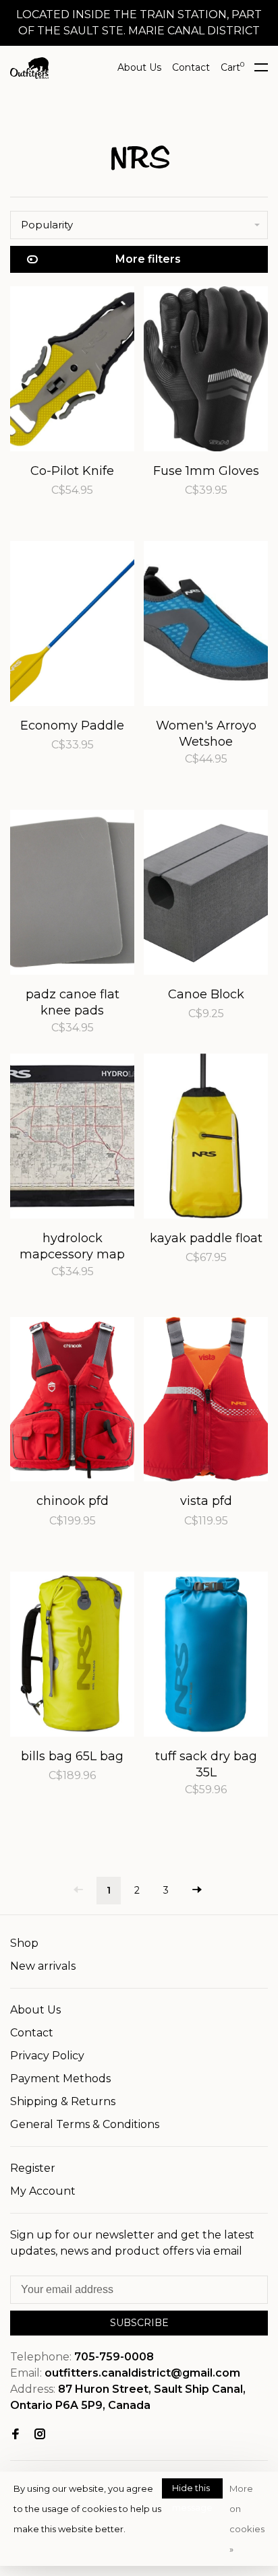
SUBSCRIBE (139, 2323)
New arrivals (43, 1966)
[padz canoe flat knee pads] (72, 895)
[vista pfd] (206, 1402)
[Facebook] (16, 2435)
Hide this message (192, 2490)
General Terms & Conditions (85, 2124)
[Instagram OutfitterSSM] (40, 2435)
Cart (232, 67)
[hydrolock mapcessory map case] (72, 1138)
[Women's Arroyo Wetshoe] (206, 626)
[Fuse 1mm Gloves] (206, 371)
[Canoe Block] (206, 895)
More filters (148, 259)
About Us (139, 67)
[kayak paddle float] (206, 1138)
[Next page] (197, 1891)
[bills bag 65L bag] (72, 1656)
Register (33, 2168)
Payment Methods (60, 2079)
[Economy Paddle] (72, 626)
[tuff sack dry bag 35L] (206, 1656)
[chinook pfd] (72, 1402)
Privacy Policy (47, 2056)
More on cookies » (247, 2519)
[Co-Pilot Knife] (72, 371)
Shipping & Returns (63, 2101)
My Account (43, 2191)
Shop (24, 1943)
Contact (191, 67)
